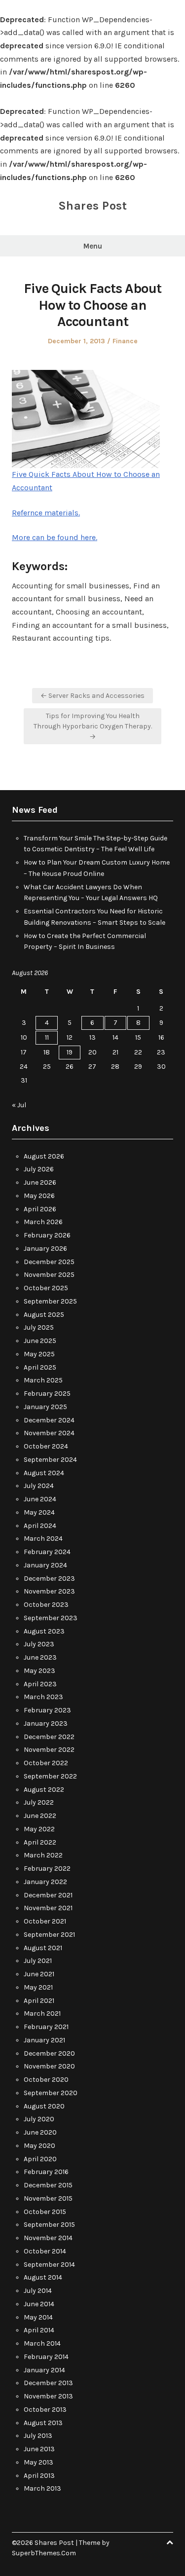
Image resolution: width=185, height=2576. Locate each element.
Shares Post (93, 206)
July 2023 (39, 1644)
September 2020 (51, 2093)
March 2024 (43, 1539)
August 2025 (44, 1315)
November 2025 (49, 1275)
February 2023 (47, 1710)
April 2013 (39, 2476)
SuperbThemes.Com (44, 2553)
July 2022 (39, 1802)
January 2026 (45, 1249)
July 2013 (38, 2436)
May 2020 (39, 2146)
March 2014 (42, 2343)
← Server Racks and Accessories (92, 696)
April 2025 (40, 1367)
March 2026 (43, 1222)
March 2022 (43, 1855)
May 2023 (39, 1671)
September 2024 (50, 1460)
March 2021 (42, 2014)
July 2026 (39, 1169)
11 (47, 1037)
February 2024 (47, 1552)
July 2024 (39, 1486)
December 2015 (48, 2185)
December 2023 (49, 1578)
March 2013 (42, 2488)
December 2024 (49, 1420)
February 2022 (47, 1869)
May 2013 (38, 2462)
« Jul (19, 1105)
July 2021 (38, 1961)
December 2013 (48, 2383)
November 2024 (49, 1433)
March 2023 (43, 1697)
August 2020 (44, 2106)
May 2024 (39, 1512)
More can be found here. (55, 537)
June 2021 (39, 1974)
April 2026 (40, 1209)
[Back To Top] (170, 2543)
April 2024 (40, 1526)
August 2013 (43, 2423)
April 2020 (40, 2159)
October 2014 (45, 2251)
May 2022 (39, 1829)
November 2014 (48, 2238)
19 (70, 1052)
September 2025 (50, 1301)
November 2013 (48, 2396)
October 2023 (46, 1605)
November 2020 (49, 2066)
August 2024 (44, 1473)
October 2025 (46, 1288)
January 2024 (45, 1565)
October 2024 (46, 1446)
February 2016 (46, 2172)
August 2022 (44, 1790)
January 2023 (46, 1723)
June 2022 (40, 1816)
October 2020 (46, 2080)
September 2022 (50, 1776)
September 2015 (49, 2225)
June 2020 (40, 2132)
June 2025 (40, 1341)
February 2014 (46, 2357)
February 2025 (47, 1394)
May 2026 (39, 1196)
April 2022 (40, 1842)
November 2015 (48, 2198)
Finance (125, 341)
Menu (93, 246)
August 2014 (43, 2277)
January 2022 (45, 1882)
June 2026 (40, 1182)
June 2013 (39, 2449)
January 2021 (44, 2040)
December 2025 (49, 1262)
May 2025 (39, 1354)
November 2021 (48, 1908)
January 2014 (44, 2370)
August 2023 (44, 1631)
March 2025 (43, 1380)
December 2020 (49, 2053)
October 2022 (46, 1763)
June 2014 (39, 2304)
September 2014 (49, 2265)
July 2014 (38, 2291)
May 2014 (38, 2317)
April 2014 (39, 2330)
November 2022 (49, 1750)
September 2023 (51, 1618)
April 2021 (39, 2001)
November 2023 (49, 1591)
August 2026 (44, 1156)
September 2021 (49, 1935)
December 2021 (48, 1895)
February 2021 (46, 2027)
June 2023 (40, 1657)
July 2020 (39, 2119)
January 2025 (45, 1407)
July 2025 (39, 1327)
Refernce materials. (46, 513)
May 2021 (38, 1987)
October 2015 (45, 2212)
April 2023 (40, 1684)
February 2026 (47, 1235)
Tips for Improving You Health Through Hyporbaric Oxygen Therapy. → (93, 726)
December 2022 (49, 1737)
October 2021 (45, 1921)
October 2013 (45, 2410)
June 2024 (40, 1499)
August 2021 (43, 1948)
